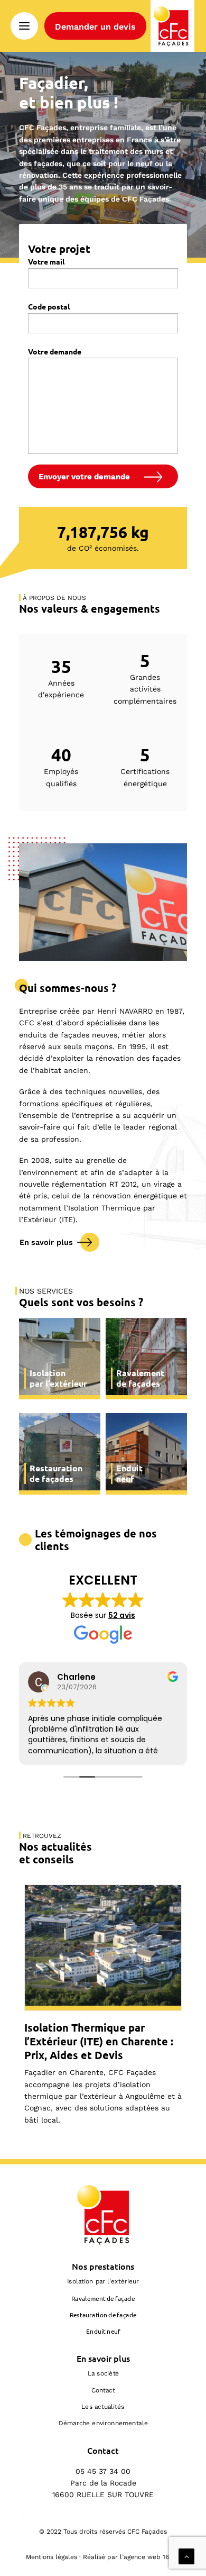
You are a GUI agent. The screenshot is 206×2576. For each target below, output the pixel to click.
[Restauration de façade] (60, 1454)
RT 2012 (123, 1184)
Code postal (49, 306)
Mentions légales (51, 2557)
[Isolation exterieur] (60, 1359)
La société (103, 2373)
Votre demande (55, 351)
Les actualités (103, 2407)
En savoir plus (46, 1242)
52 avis (122, 1615)
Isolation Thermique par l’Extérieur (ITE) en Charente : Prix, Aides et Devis (99, 2041)
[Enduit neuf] (146, 1454)
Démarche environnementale (103, 2423)
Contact (103, 2390)
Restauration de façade (103, 2314)
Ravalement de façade (103, 2298)
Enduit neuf (103, 2331)
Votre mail (46, 261)
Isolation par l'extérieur (103, 2281)
